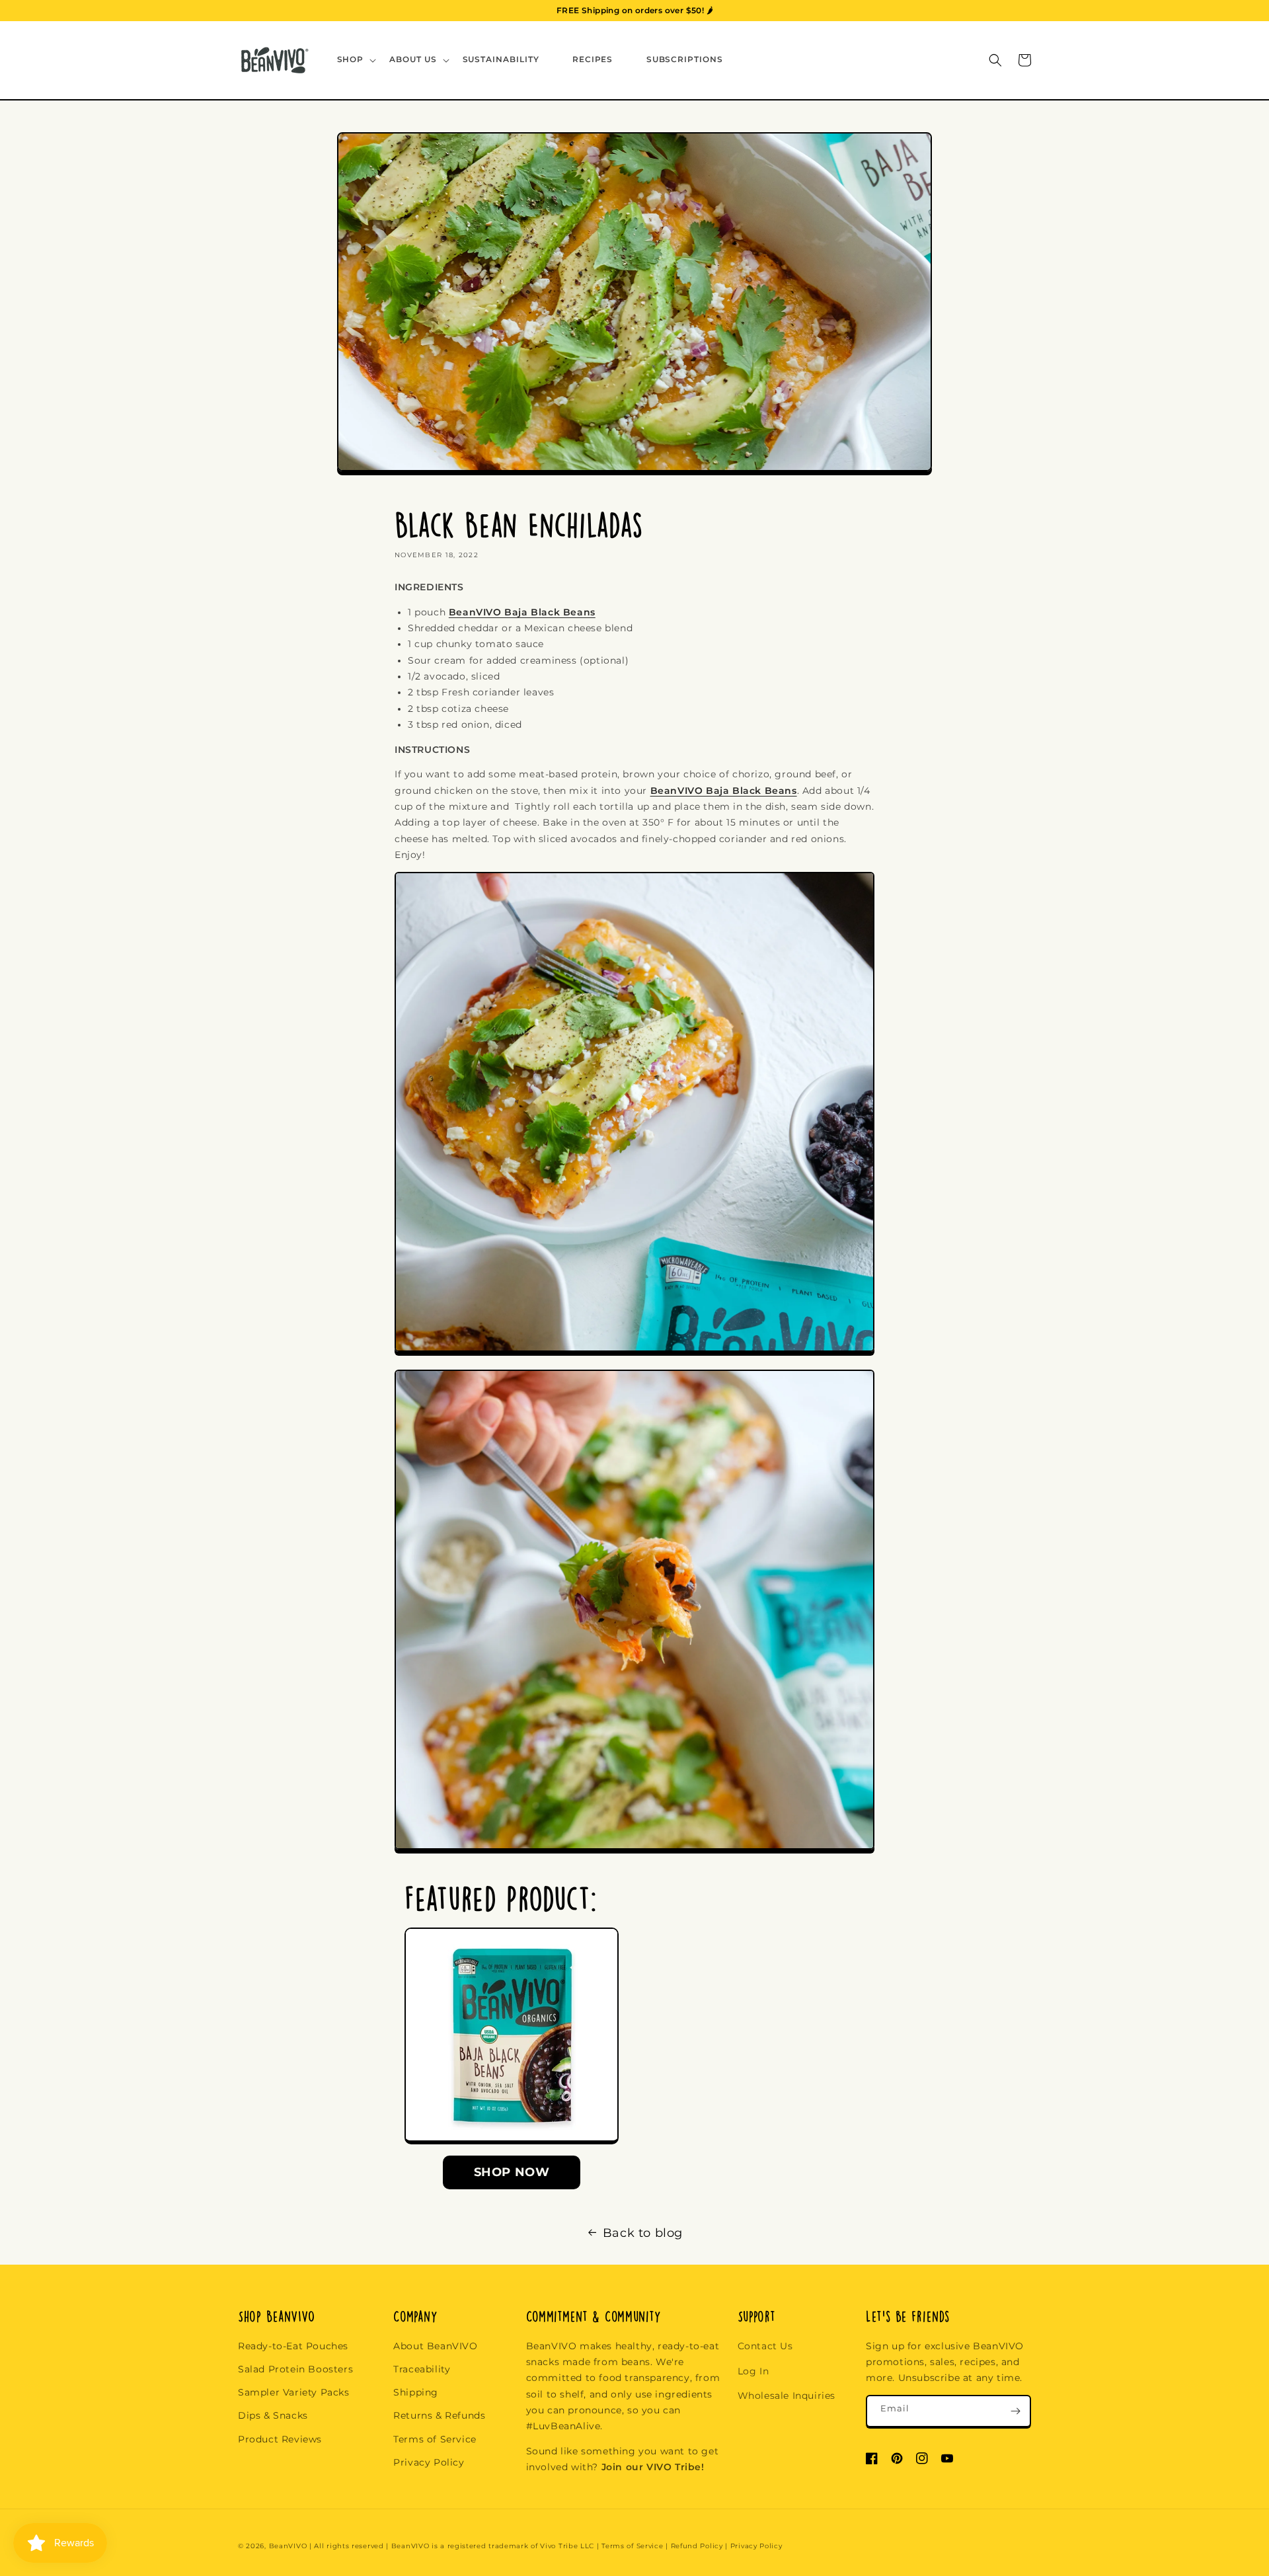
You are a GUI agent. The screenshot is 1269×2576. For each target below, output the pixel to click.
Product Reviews (280, 2439)
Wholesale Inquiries (787, 2396)
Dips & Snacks (273, 2415)
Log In (753, 2371)
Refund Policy (697, 2546)
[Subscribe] (1015, 2411)
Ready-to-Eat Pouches (293, 2346)
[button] (356, 60)
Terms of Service (435, 2439)
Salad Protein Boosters (295, 2369)
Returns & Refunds (439, 2415)
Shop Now (512, 2172)
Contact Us (765, 2346)
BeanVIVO (288, 2546)
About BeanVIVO (435, 2346)
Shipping (416, 2392)
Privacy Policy (429, 2462)
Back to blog (643, 2233)
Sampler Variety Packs (294, 2392)
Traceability (422, 2369)
